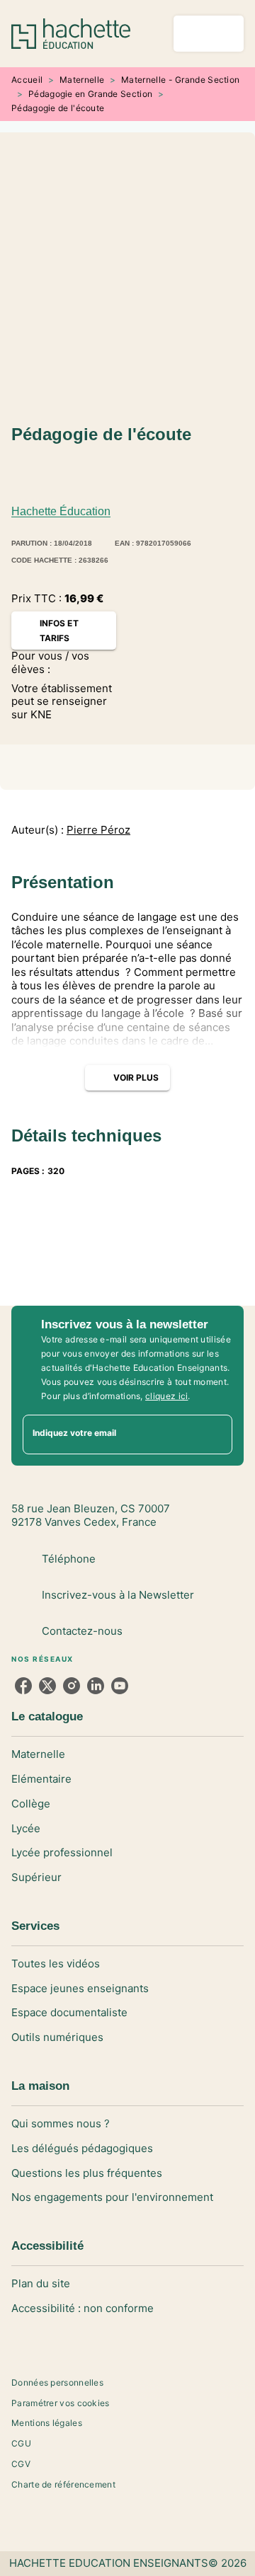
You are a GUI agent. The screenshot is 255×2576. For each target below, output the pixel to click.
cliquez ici (166, 1396)
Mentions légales (47, 2423)
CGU (21, 2443)
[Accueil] (71, 34)
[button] (34, 475)
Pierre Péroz (98, 830)
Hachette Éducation (61, 511)
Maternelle (82, 80)
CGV (21, 2464)
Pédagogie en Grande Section (90, 94)
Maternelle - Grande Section (180, 80)
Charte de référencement (63, 2484)
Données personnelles (57, 2382)
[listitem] (23, 1686)
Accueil (27, 80)
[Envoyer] (215, 1434)
